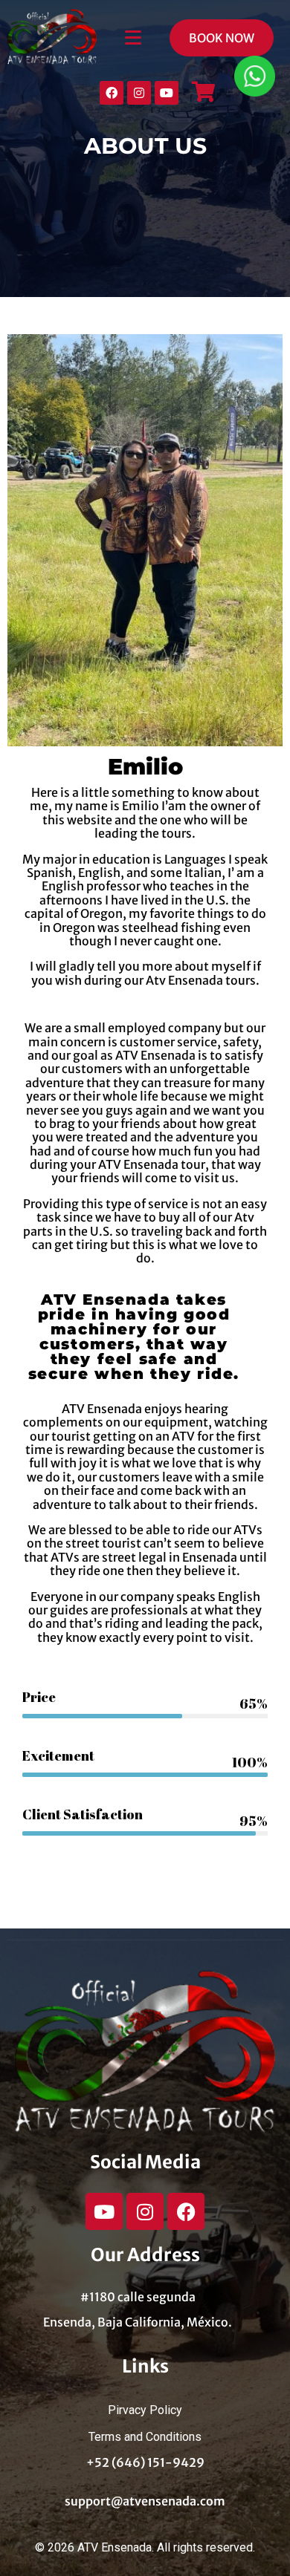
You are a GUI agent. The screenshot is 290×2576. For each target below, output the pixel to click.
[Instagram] (139, 93)
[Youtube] (167, 93)
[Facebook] (112, 93)
